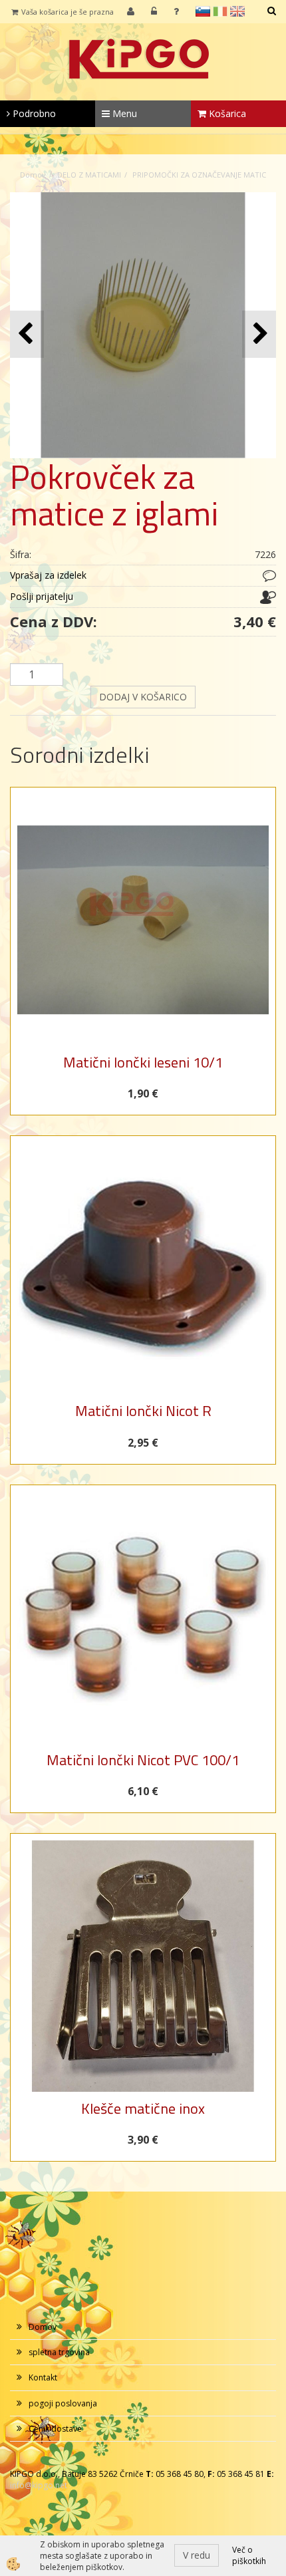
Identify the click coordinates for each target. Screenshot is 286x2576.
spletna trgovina (59, 2352)
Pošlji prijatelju (42, 596)
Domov (33, 175)
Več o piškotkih (249, 2555)
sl (203, 11)
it (220, 11)
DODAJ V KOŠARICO (143, 697)
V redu (197, 2555)
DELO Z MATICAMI (89, 175)
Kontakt (43, 2377)
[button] (259, 334)
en (237, 11)
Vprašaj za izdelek (48, 575)
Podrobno (33, 113)
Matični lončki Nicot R (143, 1411)
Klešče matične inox (143, 2108)
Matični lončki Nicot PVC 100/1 (143, 1760)
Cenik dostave (55, 2429)
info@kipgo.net (39, 2485)
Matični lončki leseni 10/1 (143, 1062)
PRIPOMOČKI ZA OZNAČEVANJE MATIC (199, 175)
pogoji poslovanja (63, 2403)
